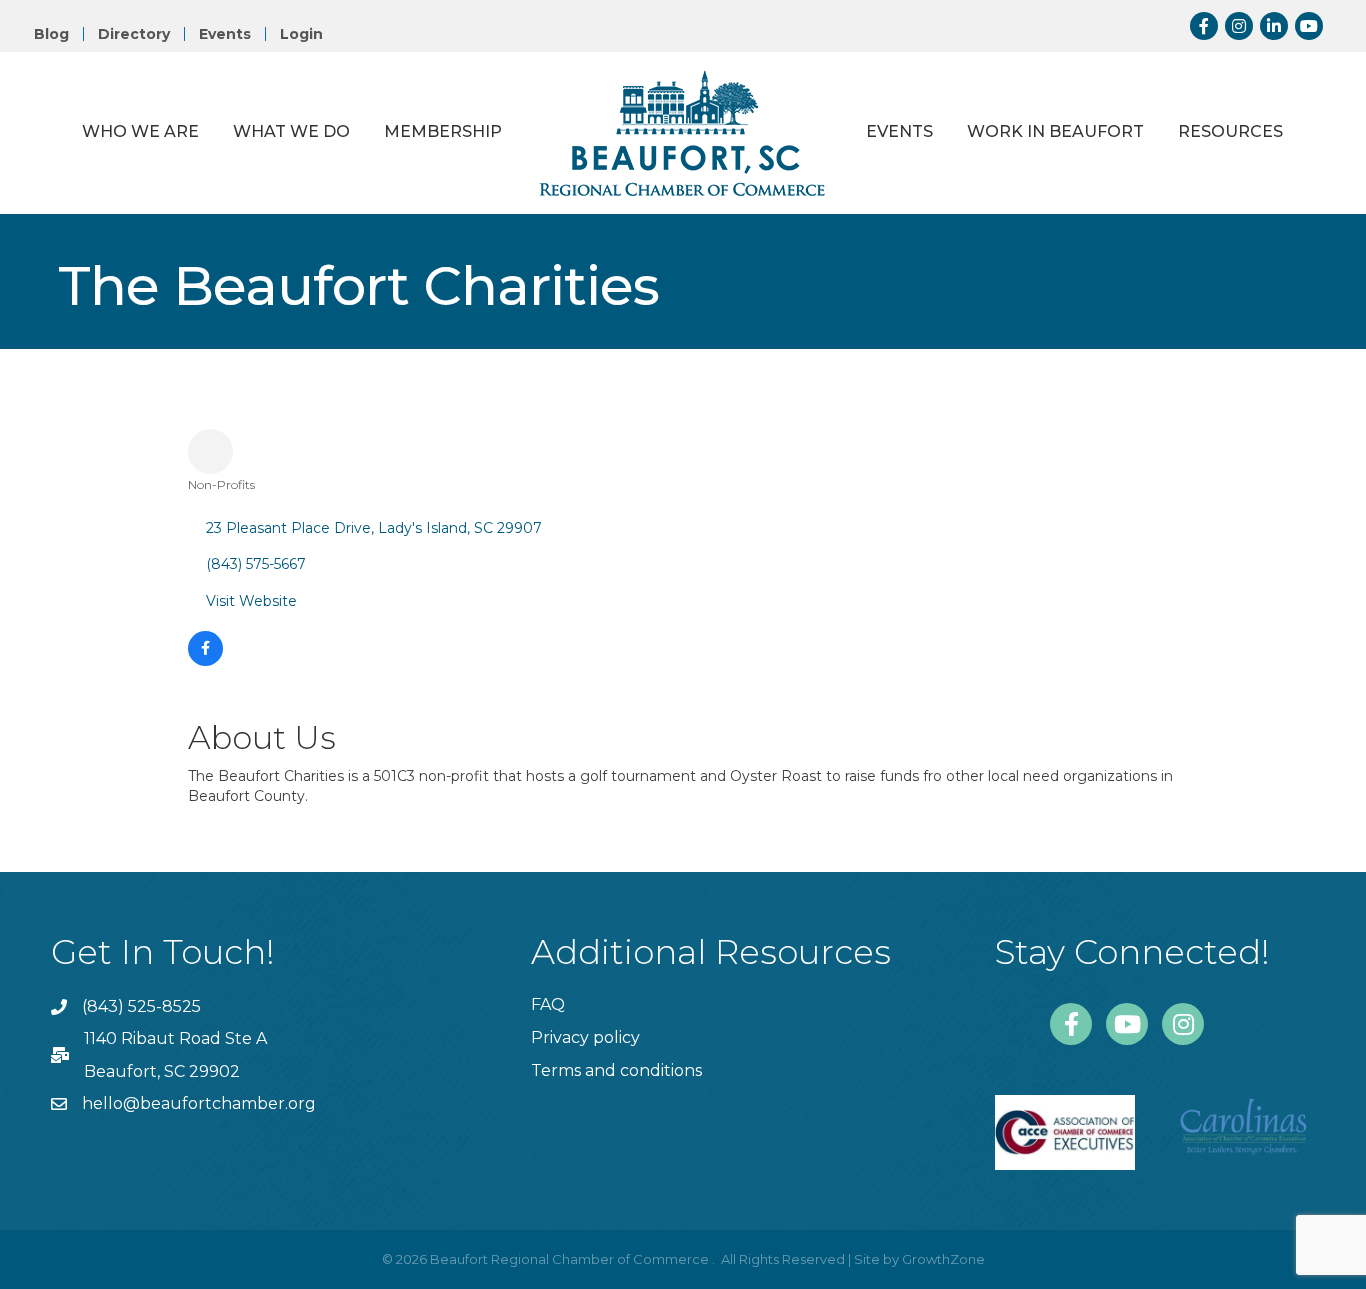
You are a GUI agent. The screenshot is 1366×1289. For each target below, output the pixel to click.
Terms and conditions (616, 1070)
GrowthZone (943, 1259)
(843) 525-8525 (141, 1006)
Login (301, 34)
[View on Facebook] (205, 661)
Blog (51, 34)
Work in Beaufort (1055, 131)
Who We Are (140, 131)
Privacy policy (585, 1037)
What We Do (291, 131)
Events (225, 34)
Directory (134, 34)
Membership (443, 131)
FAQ (548, 1004)
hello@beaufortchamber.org (199, 1103)
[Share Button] (210, 451)
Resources (1230, 131)
